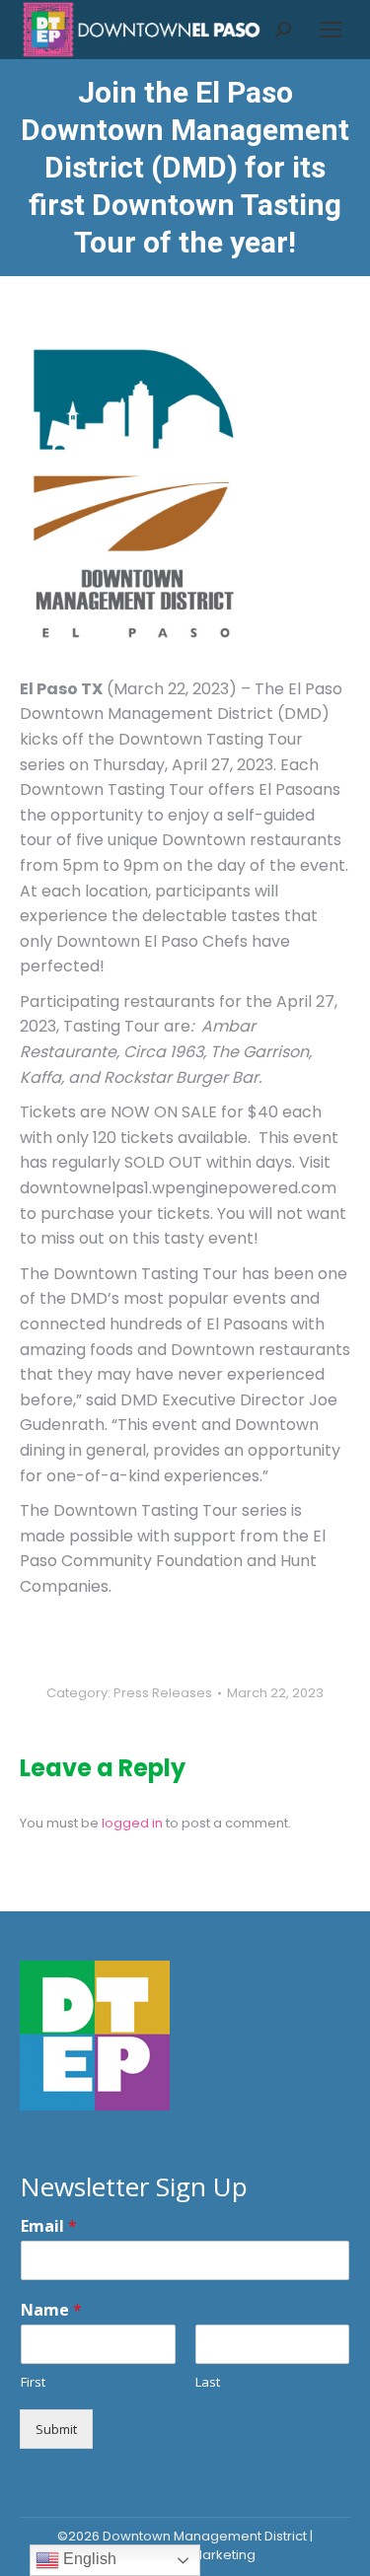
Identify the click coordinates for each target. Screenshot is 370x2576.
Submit (56, 2429)
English (88, 2559)
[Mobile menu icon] (331, 30)
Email (49, 2226)
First (33, 2382)
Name (51, 2310)
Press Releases (163, 1693)
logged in (132, 1823)
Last (208, 2382)
